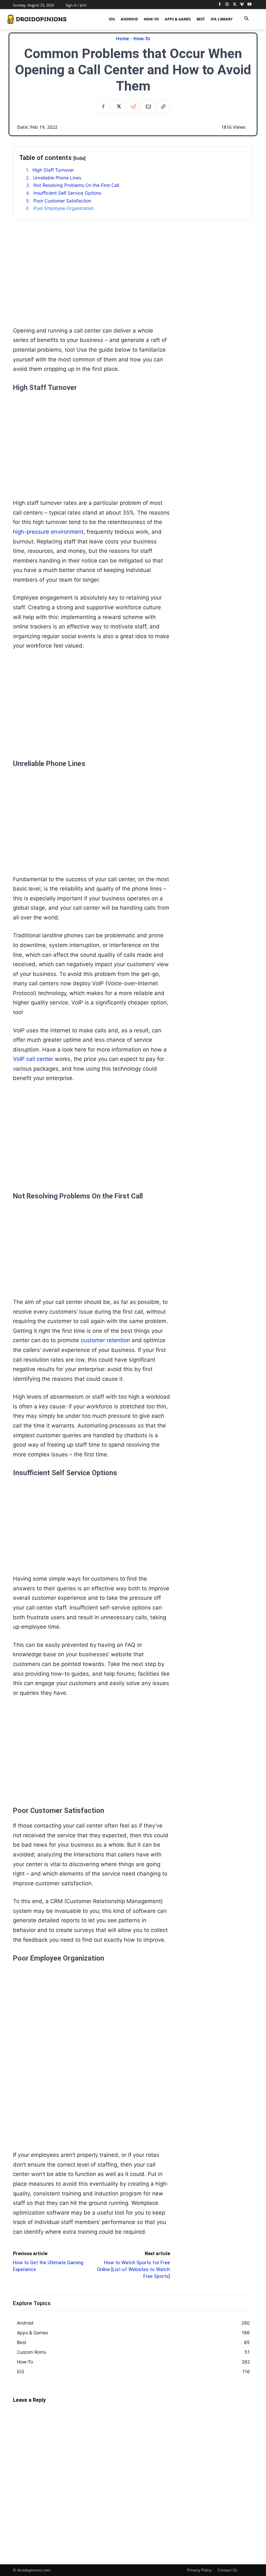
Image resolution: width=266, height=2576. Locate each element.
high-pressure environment (48, 532)
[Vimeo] (242, 5)
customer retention (105, 1340)
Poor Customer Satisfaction (62, 201)
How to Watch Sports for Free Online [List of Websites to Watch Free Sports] (133, 2269)
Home (122, 38)
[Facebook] (220, 5)
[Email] (148, 107)
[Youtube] (249, 5)
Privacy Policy (199, 2570)
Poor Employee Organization (64, 208)
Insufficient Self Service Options (67, 193)
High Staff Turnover (53, 170)
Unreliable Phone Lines (57, 178)
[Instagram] (227, 5)
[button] (246, 19)
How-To (142, 38)
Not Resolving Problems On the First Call (76, 185)
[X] (235, 5)
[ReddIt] (133, 107)
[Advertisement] (91, 281)
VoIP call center (33, 1059)
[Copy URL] (163, 107)
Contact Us (228, 2570)
